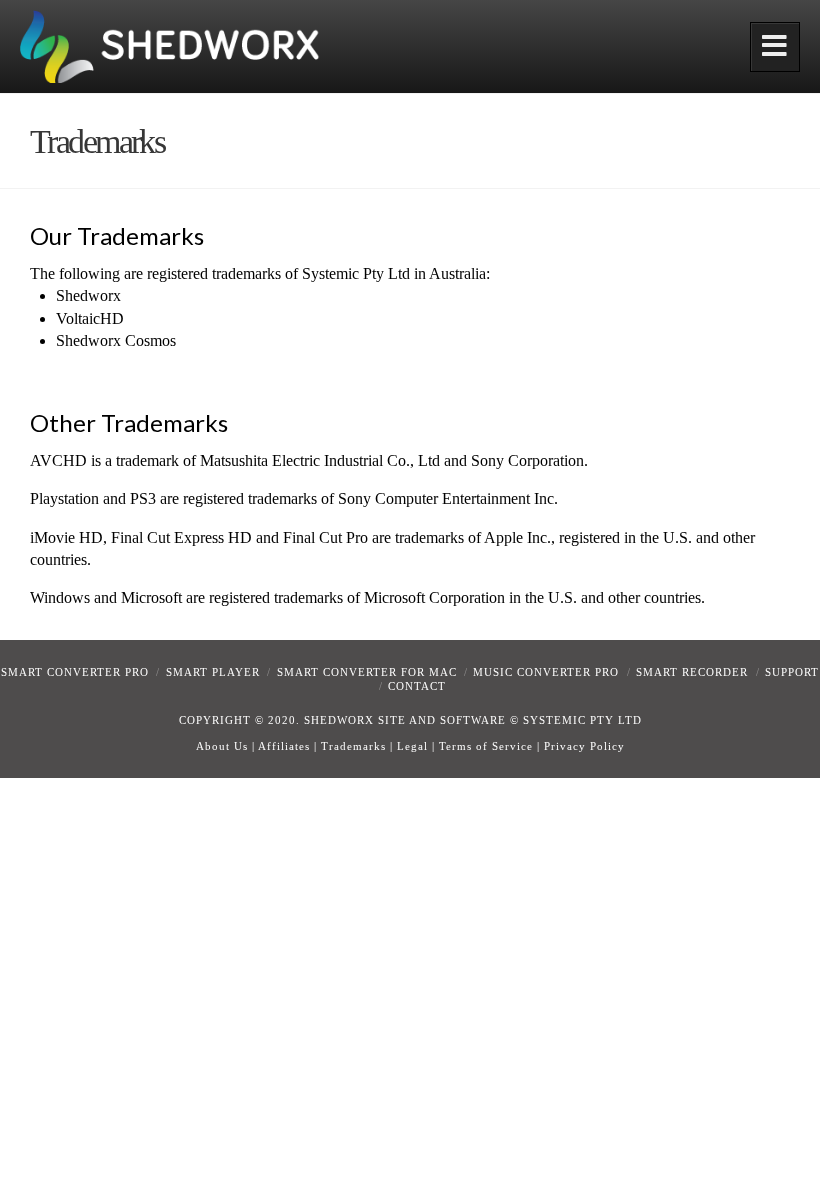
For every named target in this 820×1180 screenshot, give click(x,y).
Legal (412, 746)
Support (792, 672)
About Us (222, 746)
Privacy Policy (584, 746)
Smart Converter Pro (75, 672)
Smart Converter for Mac (367, 672)
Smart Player (213, 672)
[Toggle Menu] (775, 47)
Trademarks (353, 746)
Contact (417, 686)
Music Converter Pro (546, 672)
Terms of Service (486, 746)
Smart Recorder (692, 672)
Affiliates (284, 746)
